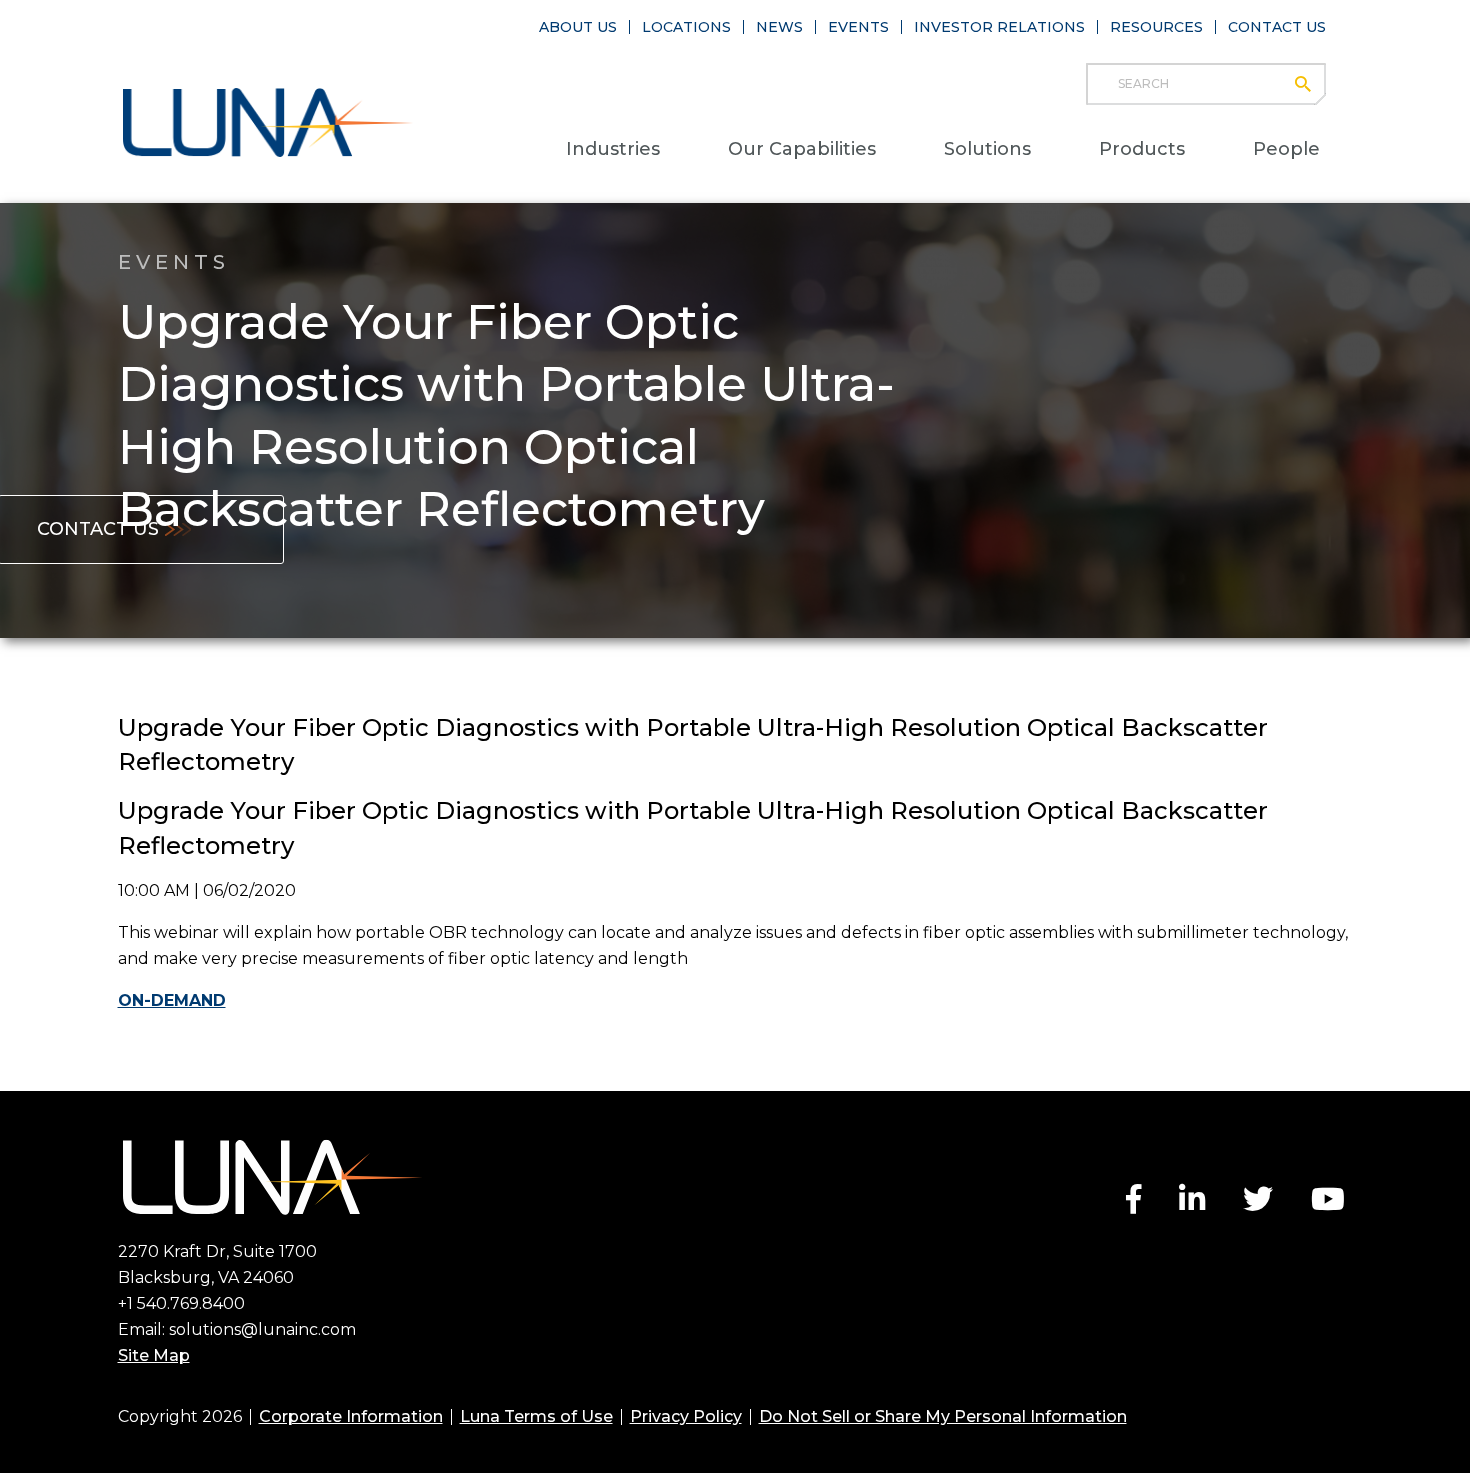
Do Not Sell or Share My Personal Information (943, 1416)
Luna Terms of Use (536, 1416)
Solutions (987, 149)
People (1286, 149)
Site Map (154, 1355)
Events (858, 27)
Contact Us (1277, 27)
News (779, 27)
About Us (578, 27)
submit (1312, 84)
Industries (613, 149)
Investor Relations (999, 27)
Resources (1156, 27)
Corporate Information (351, 1416)
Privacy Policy (686, 1416)
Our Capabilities (802, 149)
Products (1142, 149)
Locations (686, 27)
